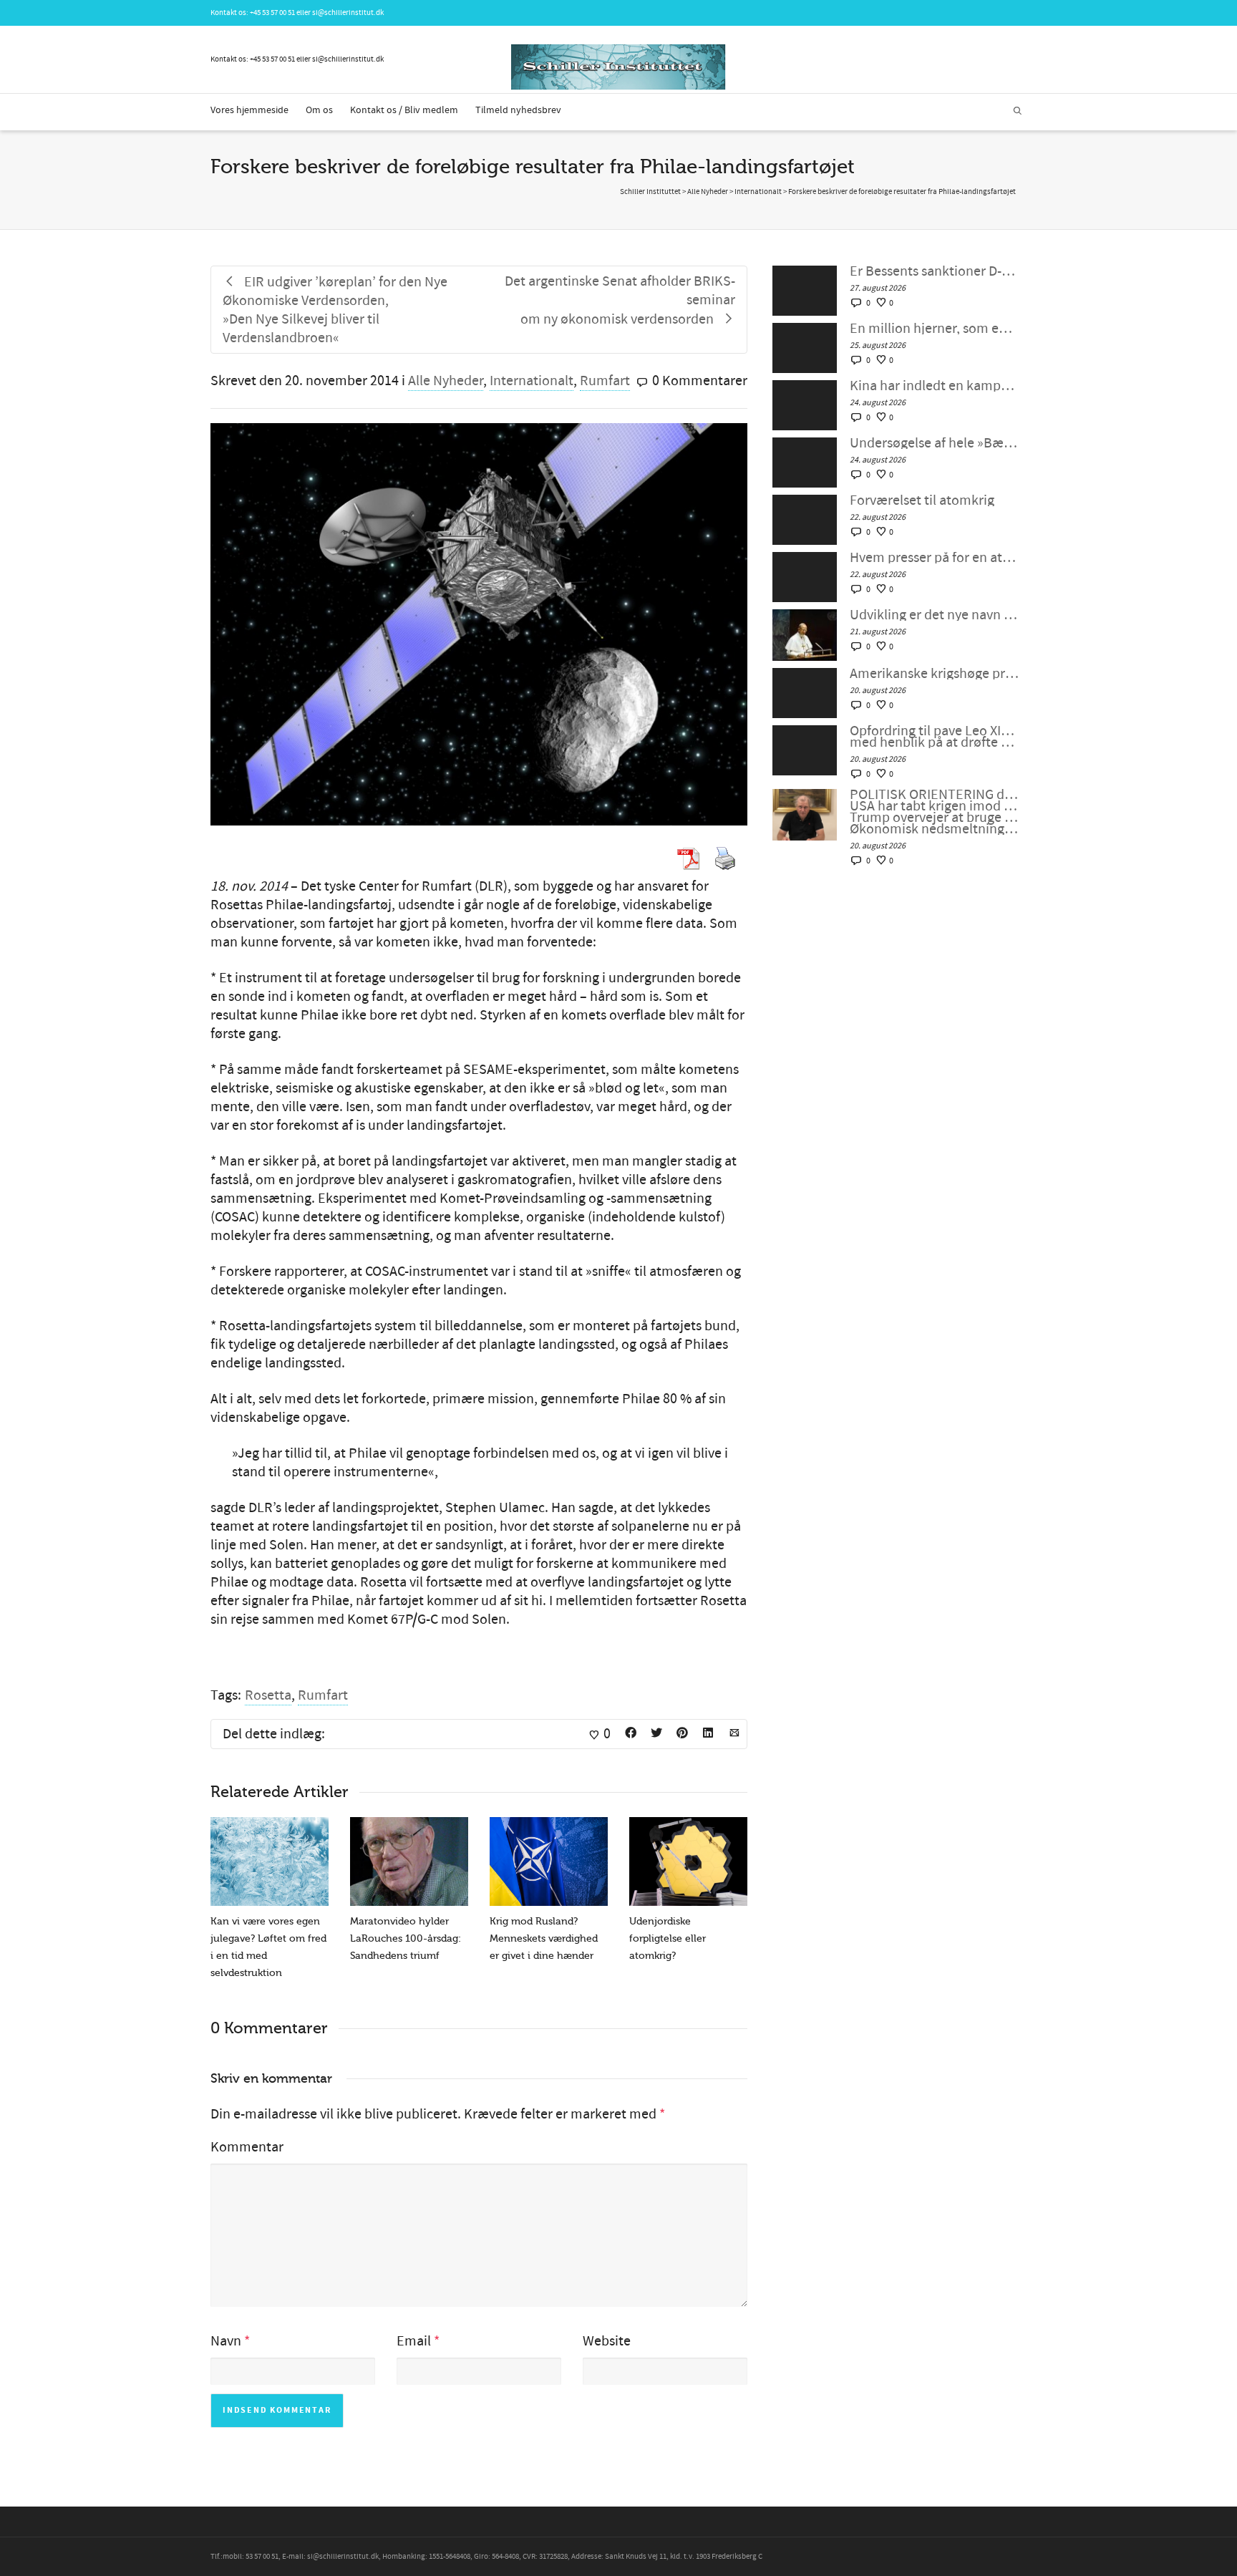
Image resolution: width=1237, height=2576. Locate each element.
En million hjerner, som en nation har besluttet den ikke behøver (935, 329)
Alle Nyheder (446, 381)
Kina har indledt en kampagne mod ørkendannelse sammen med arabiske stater (935, 386)
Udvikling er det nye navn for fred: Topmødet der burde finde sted (935, 615)
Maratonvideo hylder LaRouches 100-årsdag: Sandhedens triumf (406, 1938)
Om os (319, 110)
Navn (226, 2341)
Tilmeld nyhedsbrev (518, 110)
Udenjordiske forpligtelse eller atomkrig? (668, 1938)
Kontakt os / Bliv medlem (404, 110)
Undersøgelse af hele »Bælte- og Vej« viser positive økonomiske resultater (935, 443)
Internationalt (532, 381)
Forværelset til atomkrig (922, 500)
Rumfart (605, 381)
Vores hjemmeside (249, 110)
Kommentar (247, 2147)
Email (414, 2341)
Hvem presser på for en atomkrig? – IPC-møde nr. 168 (935, 558)
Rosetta (268, 1695)
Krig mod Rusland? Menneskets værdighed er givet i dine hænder (544, 1938)
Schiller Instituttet (650, 192)
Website (607, 2341)
